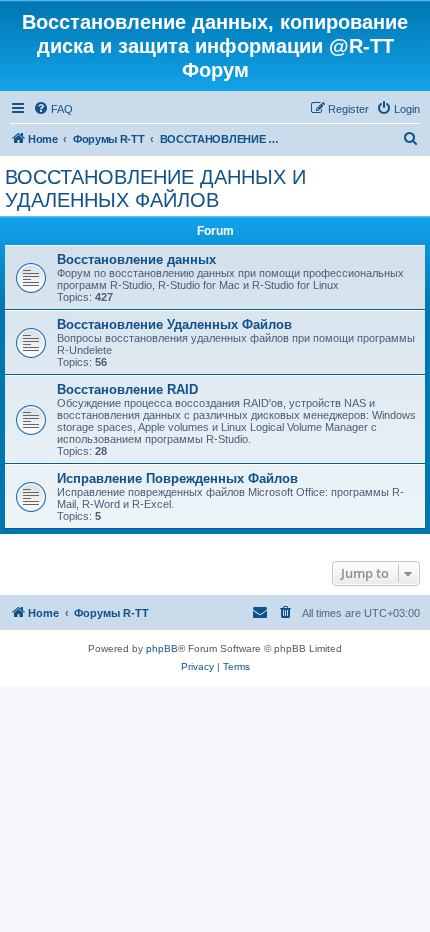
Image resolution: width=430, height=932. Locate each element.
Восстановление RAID (127, 389)
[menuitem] (53, 109)
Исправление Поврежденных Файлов (177, 478)
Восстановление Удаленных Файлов (174, 324)
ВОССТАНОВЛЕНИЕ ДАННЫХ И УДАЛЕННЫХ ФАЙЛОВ (155, 188)
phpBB (162, 648)
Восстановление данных (136, 259)
